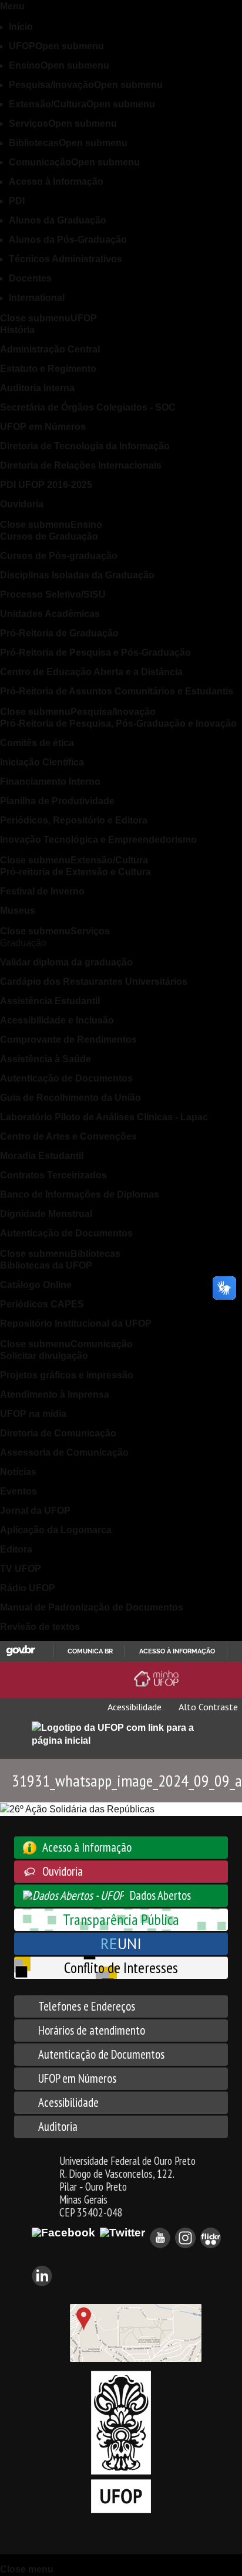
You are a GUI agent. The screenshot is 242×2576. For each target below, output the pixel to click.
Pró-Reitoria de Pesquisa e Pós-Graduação (95, 653)
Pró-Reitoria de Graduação (59, 633)
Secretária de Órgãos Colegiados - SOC (88, 407)
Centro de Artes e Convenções (68, 1136)
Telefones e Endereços (87, 2006)
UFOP (56, 46)
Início (21, 27)
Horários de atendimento (92, 2030)
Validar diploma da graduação (66, 962)
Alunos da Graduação (58, 220)
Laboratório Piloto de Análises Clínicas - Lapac (104, 1117)
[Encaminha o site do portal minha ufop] (158, 1679)
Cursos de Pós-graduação (59, 556)
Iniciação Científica (42, 762)
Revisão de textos (40, 1627)
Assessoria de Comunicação (64, 1453)
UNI (121, 1943)
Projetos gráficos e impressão (67, 1375)
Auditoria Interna (37, 388)
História (17, 330)
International (37, 298)
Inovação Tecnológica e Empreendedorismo (98, 840)
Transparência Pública (121, 1919)
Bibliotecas (68, 143)
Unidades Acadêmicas (50, 614)
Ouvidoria (22, 504)
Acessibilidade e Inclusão (57, 1020)
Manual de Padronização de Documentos (92, 1607)
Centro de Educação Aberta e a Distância (91, 672)
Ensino (59, 65)
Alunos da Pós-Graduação (68, 240)
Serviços (63, 123)
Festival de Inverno (42, 891)
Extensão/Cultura (82, 104)
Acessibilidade (134, 1707)
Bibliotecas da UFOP (46, 1265)
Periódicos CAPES (42, 1304)
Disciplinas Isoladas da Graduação (77, 575)
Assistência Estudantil (50, 1001)
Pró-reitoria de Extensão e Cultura (75, 872)
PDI (17, 201)
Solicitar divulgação (44, 1356)
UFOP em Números (43, 427)
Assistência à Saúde (46, 1059)
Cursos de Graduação (49, 536)
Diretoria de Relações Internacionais (81, 465)
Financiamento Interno (50, 782)
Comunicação (74, 162)
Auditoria (58, 2126)
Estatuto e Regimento (48, 369)
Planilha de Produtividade (57, 801)
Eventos (19, 1491)
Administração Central (50, 349)
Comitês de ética (37, 743)
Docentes (30, 278)
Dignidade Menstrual (46, 1214)
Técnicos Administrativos (65, 259)
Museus (18, 911)
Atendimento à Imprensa (55, 1394)
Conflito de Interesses (121, 1967)
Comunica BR (90, 1651)
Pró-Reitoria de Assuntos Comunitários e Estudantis (117, 691)
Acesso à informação (177, 1651)
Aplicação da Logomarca (56, 1530)
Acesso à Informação (56, 182)
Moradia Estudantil (42, 1156)
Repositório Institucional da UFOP (76, 1323)
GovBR (21, 1651)
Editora (16, 1549)
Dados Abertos (160, 1895)
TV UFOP (21, 1569)
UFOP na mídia (33, 1414)
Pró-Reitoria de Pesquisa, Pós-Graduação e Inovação (118, 723)
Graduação (23, 943)
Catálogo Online (36, 1285)
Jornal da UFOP (35, 1511)
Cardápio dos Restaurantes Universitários (94, 982)
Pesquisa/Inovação (86, 85)
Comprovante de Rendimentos (68, 1040)
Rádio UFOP (28, 1588)
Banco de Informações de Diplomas (80, 1194)
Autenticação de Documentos (66, 1078)
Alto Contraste (207, 1707)
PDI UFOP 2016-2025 (46, 485)
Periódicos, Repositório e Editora (74, 820)
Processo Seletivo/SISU (53, 594)
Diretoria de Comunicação (58, 1433)
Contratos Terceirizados (53, 1175)
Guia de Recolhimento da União (70, 1098)
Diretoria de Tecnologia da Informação (85, 446)
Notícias (18, 1472)
